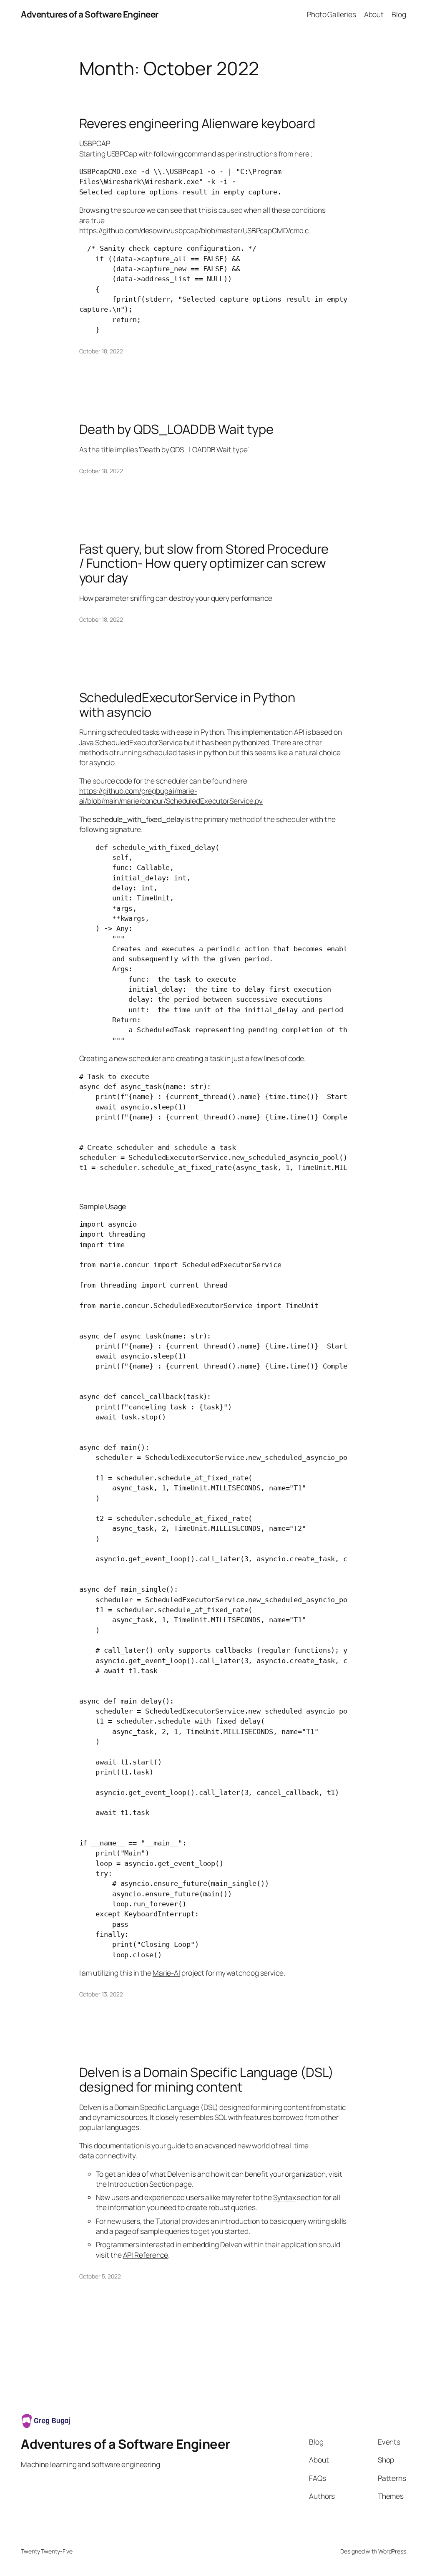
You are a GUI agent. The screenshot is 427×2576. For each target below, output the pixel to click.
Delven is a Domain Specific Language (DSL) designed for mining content (207, 2079)
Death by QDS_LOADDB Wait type (176, 429)
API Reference (146, 2255)
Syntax (284, 2197)
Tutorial (168, 2221)
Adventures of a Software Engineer (90, 14)
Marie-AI (166, 1973)
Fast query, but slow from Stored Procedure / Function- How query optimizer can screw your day (204, 563)
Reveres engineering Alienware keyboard (197, 123)
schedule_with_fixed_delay (139, 819)
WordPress (392, 2551)
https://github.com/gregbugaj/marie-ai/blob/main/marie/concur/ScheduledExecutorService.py (171, 796)
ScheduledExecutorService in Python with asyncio (187, 704)
